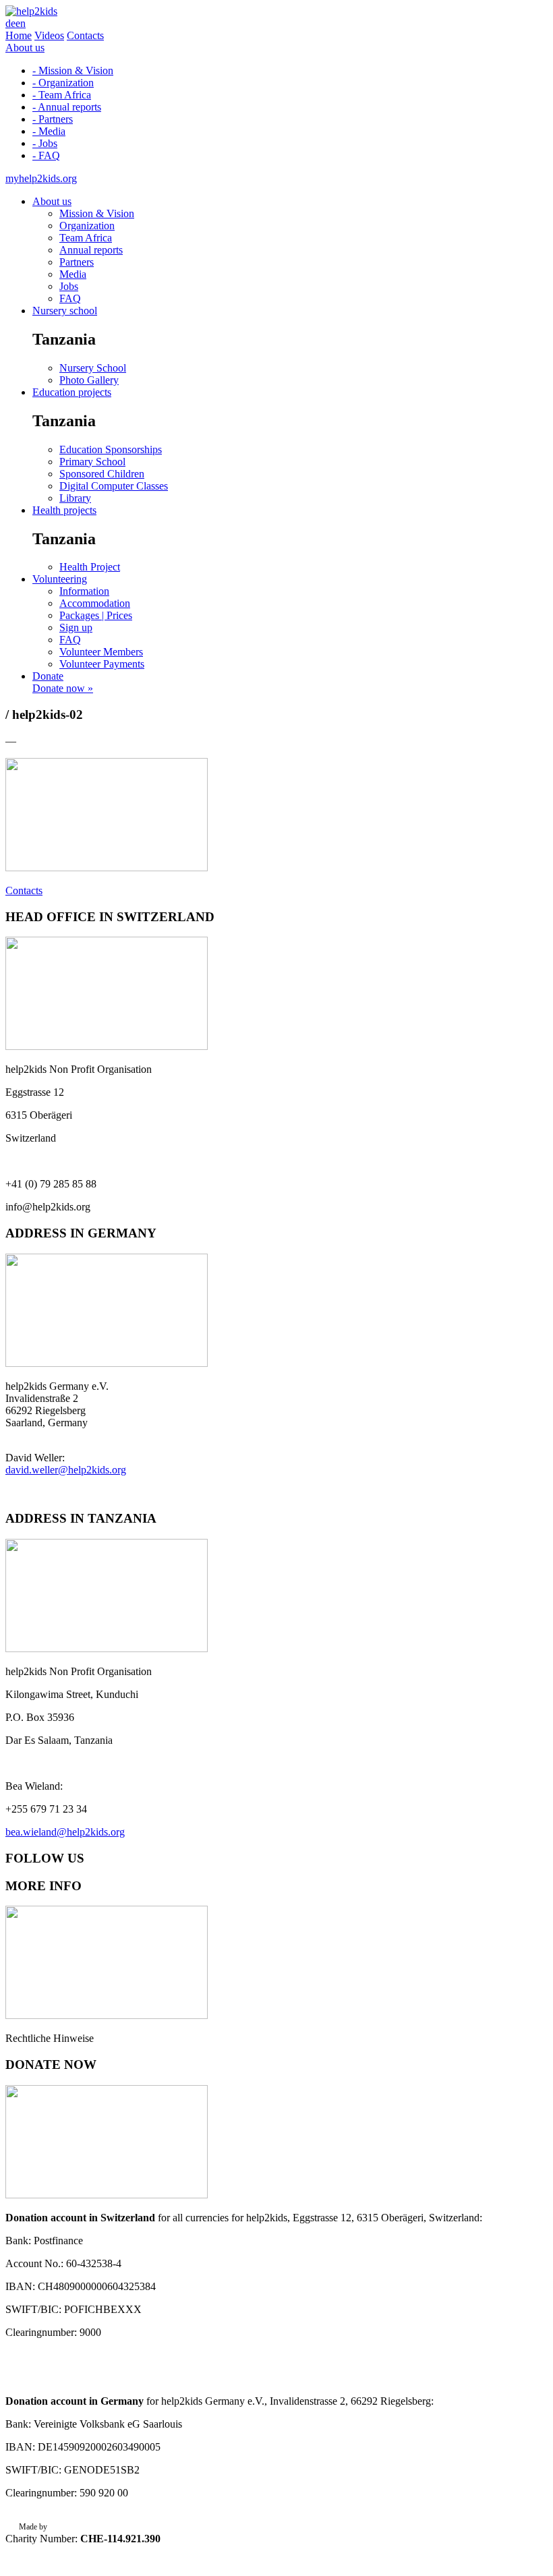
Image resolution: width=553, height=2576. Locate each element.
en (21, 23)
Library (75, 498)
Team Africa (86, 238)
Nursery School (93, 368)
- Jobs (45, 143)
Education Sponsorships (111, 449)
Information (84, 591)
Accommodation (95, 603)
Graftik (61, 2527)
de (10, 23)
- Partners (53, 119)
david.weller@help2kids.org (66, 1470)
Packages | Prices (96, 615)
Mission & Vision (97, 213)
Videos (49, 35)
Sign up (76, 627)
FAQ (70, 298)
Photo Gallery (89, 380)
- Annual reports (67, 107)
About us (25, 48)
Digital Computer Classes (114, 486)
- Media (49, 131)
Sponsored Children (102, 474)
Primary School (92, 462)
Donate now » (63, 688)
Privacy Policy (42, 2545)
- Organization (63, 83)
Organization (87, 226)
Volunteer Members (101, 652)
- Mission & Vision (73, 70)
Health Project (90, 567)
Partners (77, 262)
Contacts (85, 35)
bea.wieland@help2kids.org (65, 1832)
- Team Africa (62, 95)
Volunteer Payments (102, 664)
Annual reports (91, 250)
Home (19, 35)
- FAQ (46, 155)
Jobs (69, 286)
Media (73, 274)
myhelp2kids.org (41, 178)
